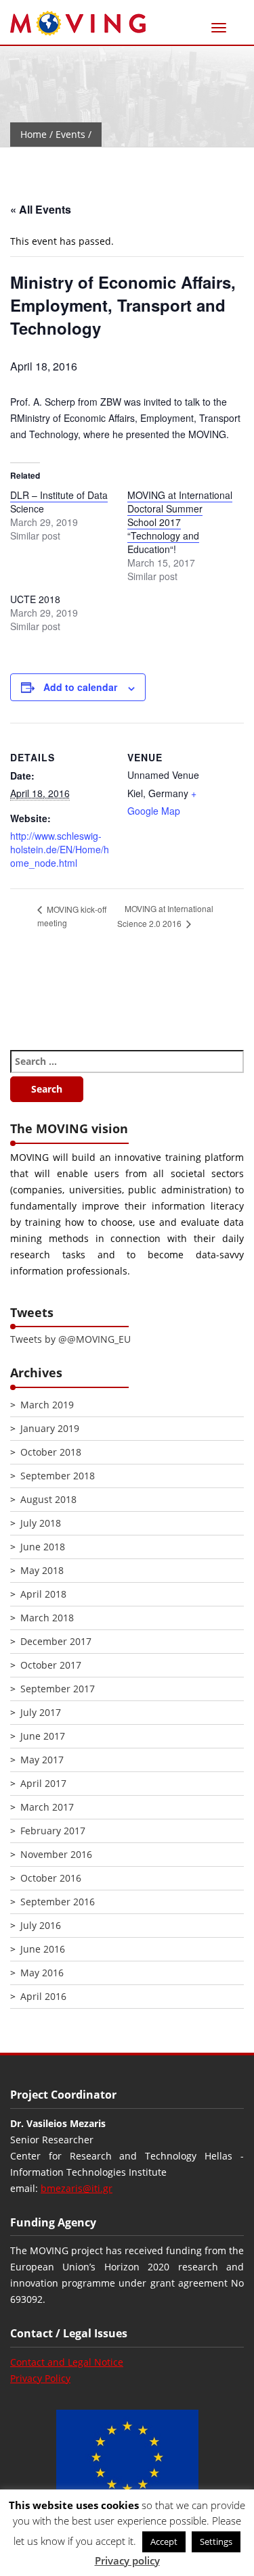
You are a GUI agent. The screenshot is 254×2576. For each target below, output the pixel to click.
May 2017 (42, 1760)
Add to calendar (80, 687)
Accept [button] (164, 2542)
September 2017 (58, 1689)
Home (34, 134)
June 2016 (43, 1949)
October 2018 (51, 1452)
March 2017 (47, 1807)
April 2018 (43, 1594)
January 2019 (50, 1428)
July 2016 (41, 1925)
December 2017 (56, 1641)
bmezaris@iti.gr (77, 2188)
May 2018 (42, 1570)
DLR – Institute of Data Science (59, 502)
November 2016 (56, 1854)
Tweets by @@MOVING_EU (70, 1339)
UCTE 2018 (35, 599)
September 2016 (58, 1902)
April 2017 (43, 1783)
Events (70, 134)
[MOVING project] (78, 24)
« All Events (41, 209)
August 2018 (48, 1499)
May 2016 (42, 1973)
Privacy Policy (40, 2378)
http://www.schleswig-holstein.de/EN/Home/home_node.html (60, 849)
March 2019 (47, 1405)
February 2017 (53, 1831)
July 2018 (41, 1523)
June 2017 (43, 1736)
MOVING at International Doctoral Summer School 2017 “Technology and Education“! (180, 522)
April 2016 (43, 1996)
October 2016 (51, 1878)
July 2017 (41, 1712)
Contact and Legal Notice (67, 2362)
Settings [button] (216, 2542)
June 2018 (43, 1547)
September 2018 (58, 1476)
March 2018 (47, 1618)
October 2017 (51, 1665)
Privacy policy (127, 2560)
